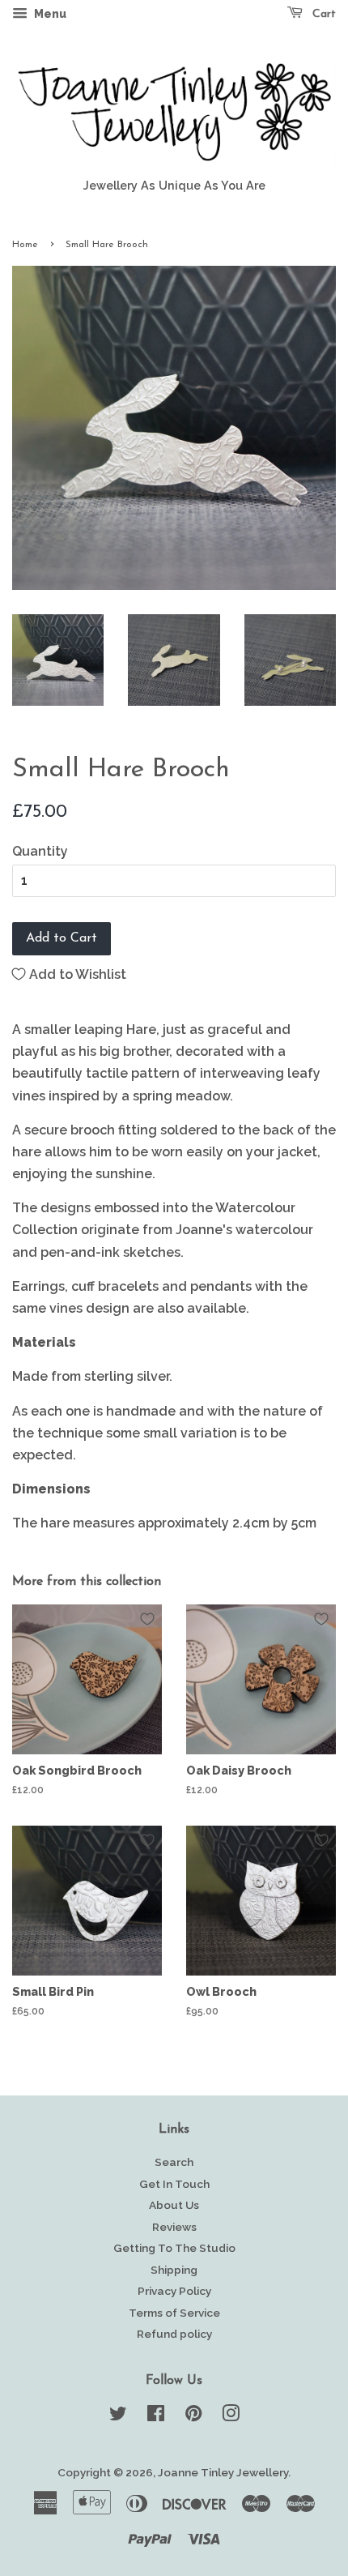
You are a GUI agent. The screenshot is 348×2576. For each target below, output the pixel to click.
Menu (49, 14)
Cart (323, 14)
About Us (174, 2205)
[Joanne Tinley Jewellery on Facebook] (156, 2416)
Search (174, 2162)
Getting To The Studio (174, 2248)
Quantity (40, 851)
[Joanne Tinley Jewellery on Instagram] (231, 2416)
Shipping (174, 2270)
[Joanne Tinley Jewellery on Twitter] (118, 2416)
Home (25, 245)
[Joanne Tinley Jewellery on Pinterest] (193, 2416)
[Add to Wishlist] (147, 1619)
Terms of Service (174, 2313)
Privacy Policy (174, 2291)
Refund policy (174, 2334)
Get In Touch (174, 2184)
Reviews (174, 2227)
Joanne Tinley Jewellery (223, 2472)
